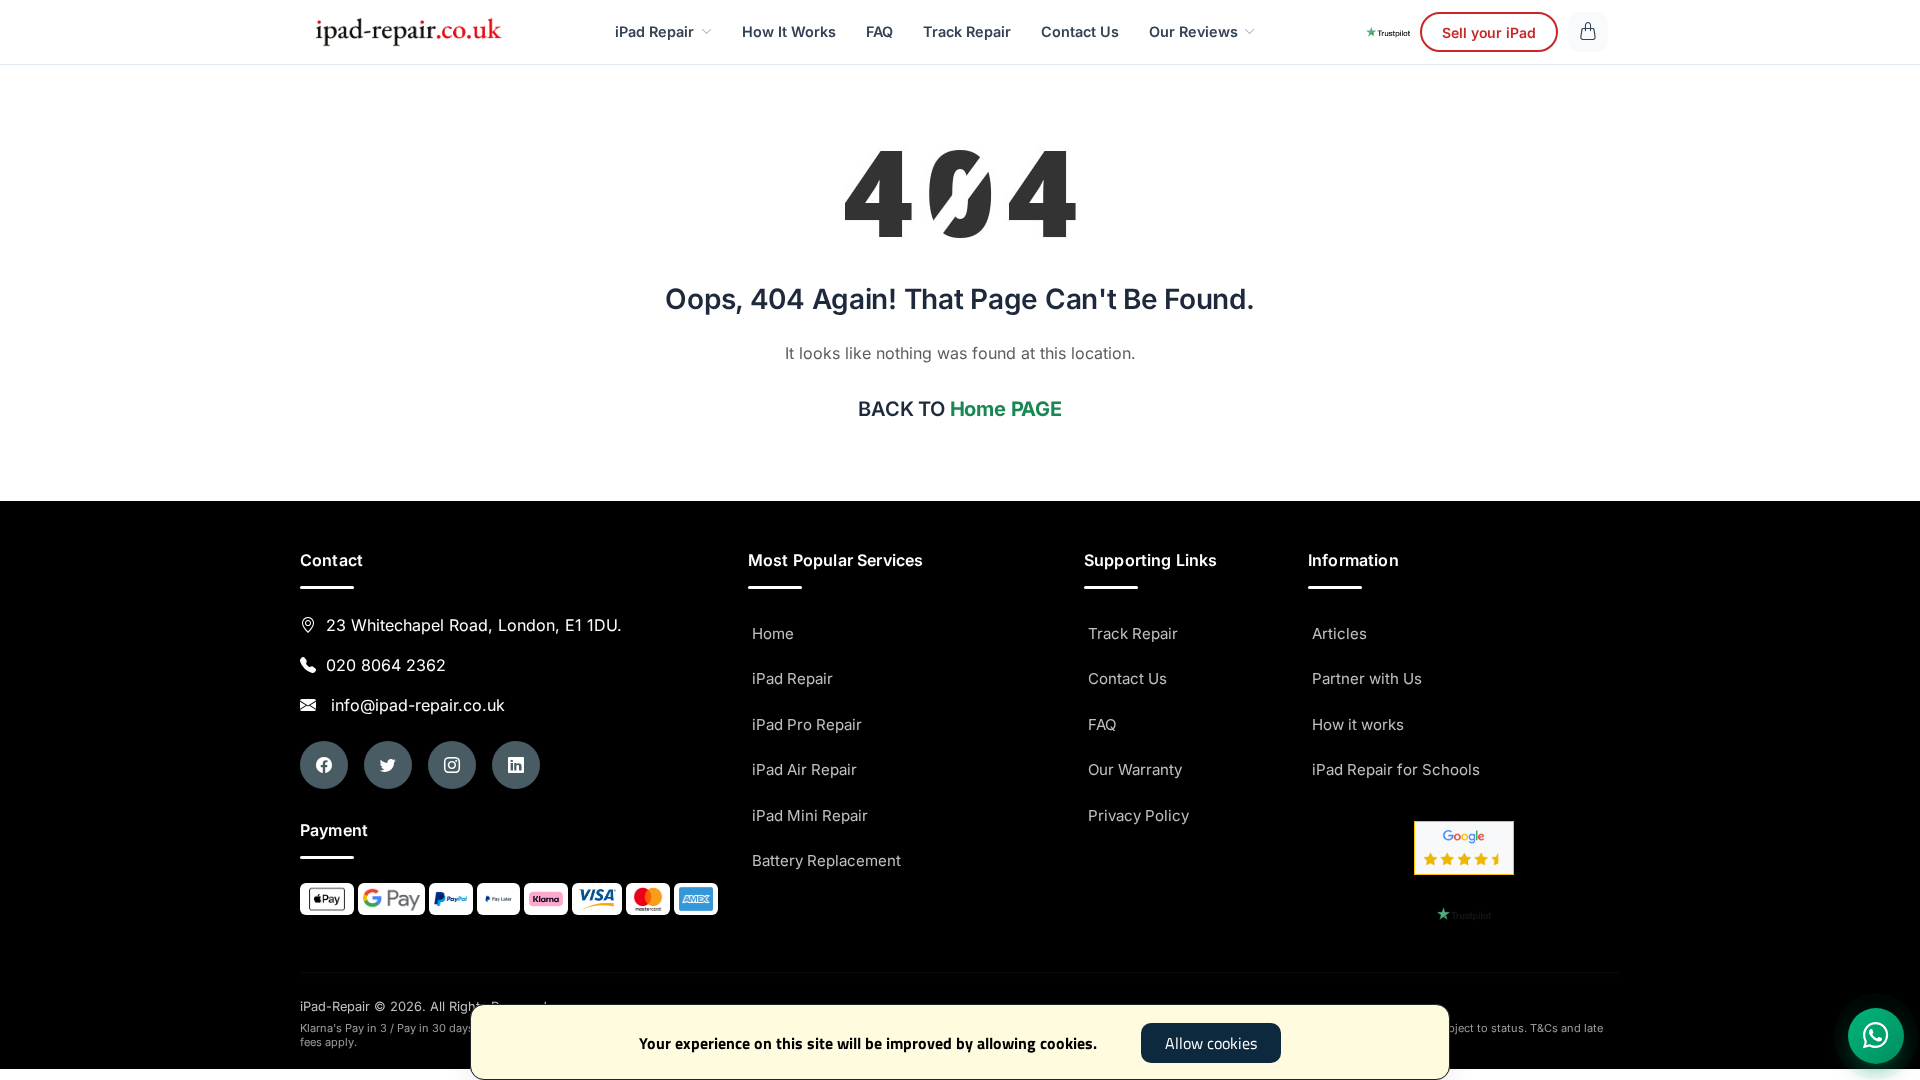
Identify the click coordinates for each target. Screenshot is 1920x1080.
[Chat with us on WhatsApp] (1876, 1036)
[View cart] (1588, 32)
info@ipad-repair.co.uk (413, 705)
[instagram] (452, 765)
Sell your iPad (1489, 32)
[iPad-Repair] (408, 32)
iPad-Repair (423, 1006)
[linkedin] (516, 765)
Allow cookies (1211, 1043)
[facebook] (324, 765)
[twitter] (388, 765)
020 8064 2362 (386, 665)
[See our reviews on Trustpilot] (1388, 32)
